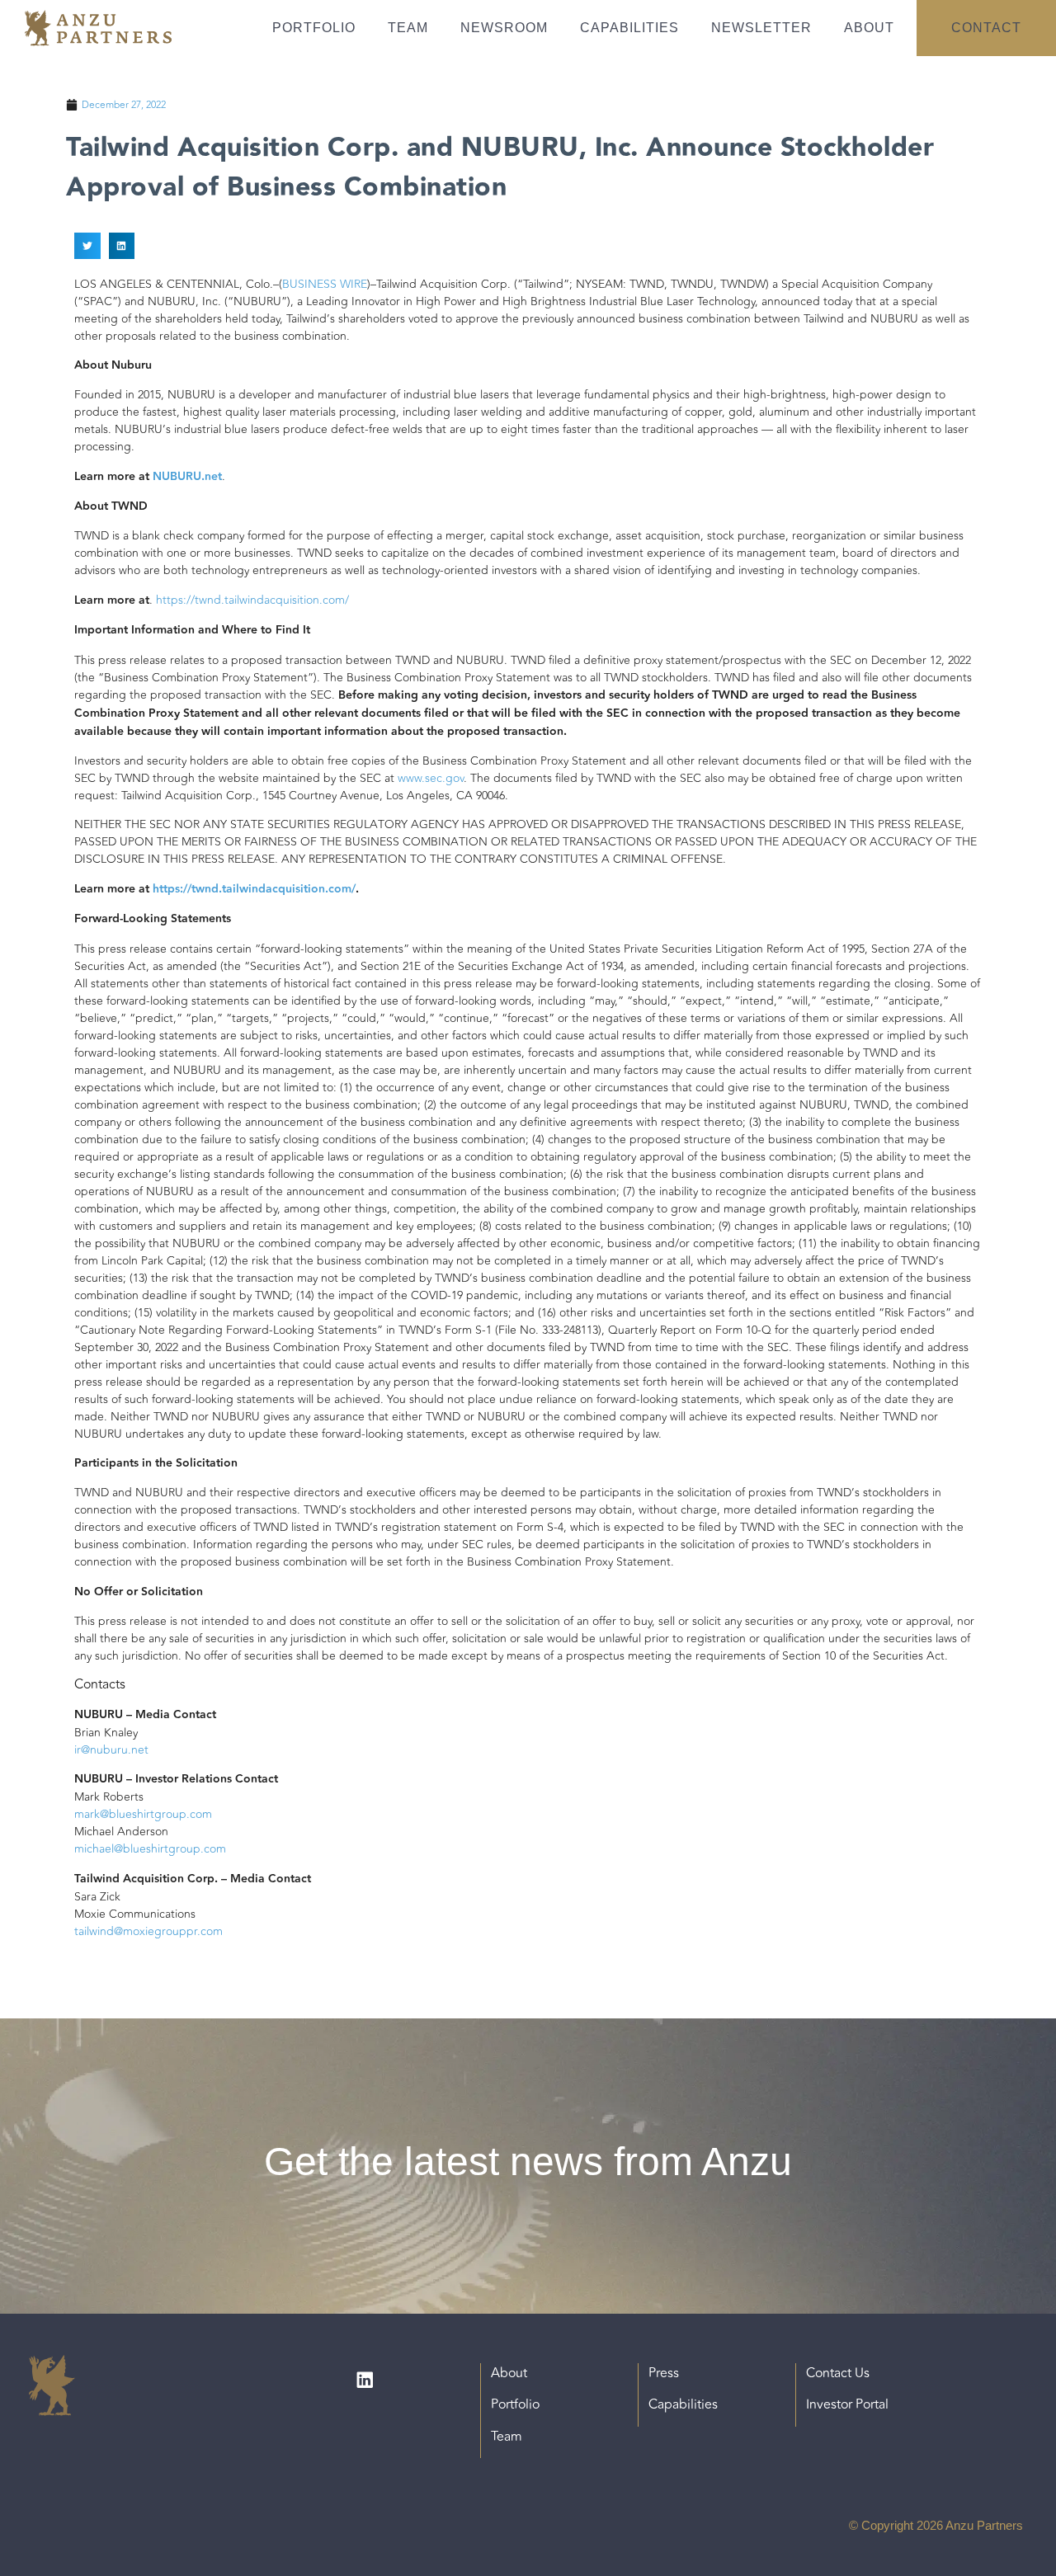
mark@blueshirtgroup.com (143, 1814)
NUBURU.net (187, 477)
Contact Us (838, 2373)
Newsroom (504, 28)
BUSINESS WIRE (325, 284)
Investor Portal (847, 2404)
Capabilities (629, 28)
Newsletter (761, 28)
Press (664, 2373)
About (869, 28)
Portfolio (314, 28)
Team (408, 28)
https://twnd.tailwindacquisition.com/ (252, 600)
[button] (87, 246)
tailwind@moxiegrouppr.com (148, 1931)
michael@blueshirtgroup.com (150, 1849)
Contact (986, 28)
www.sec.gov (431, 778)
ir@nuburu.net (111, 1750)
